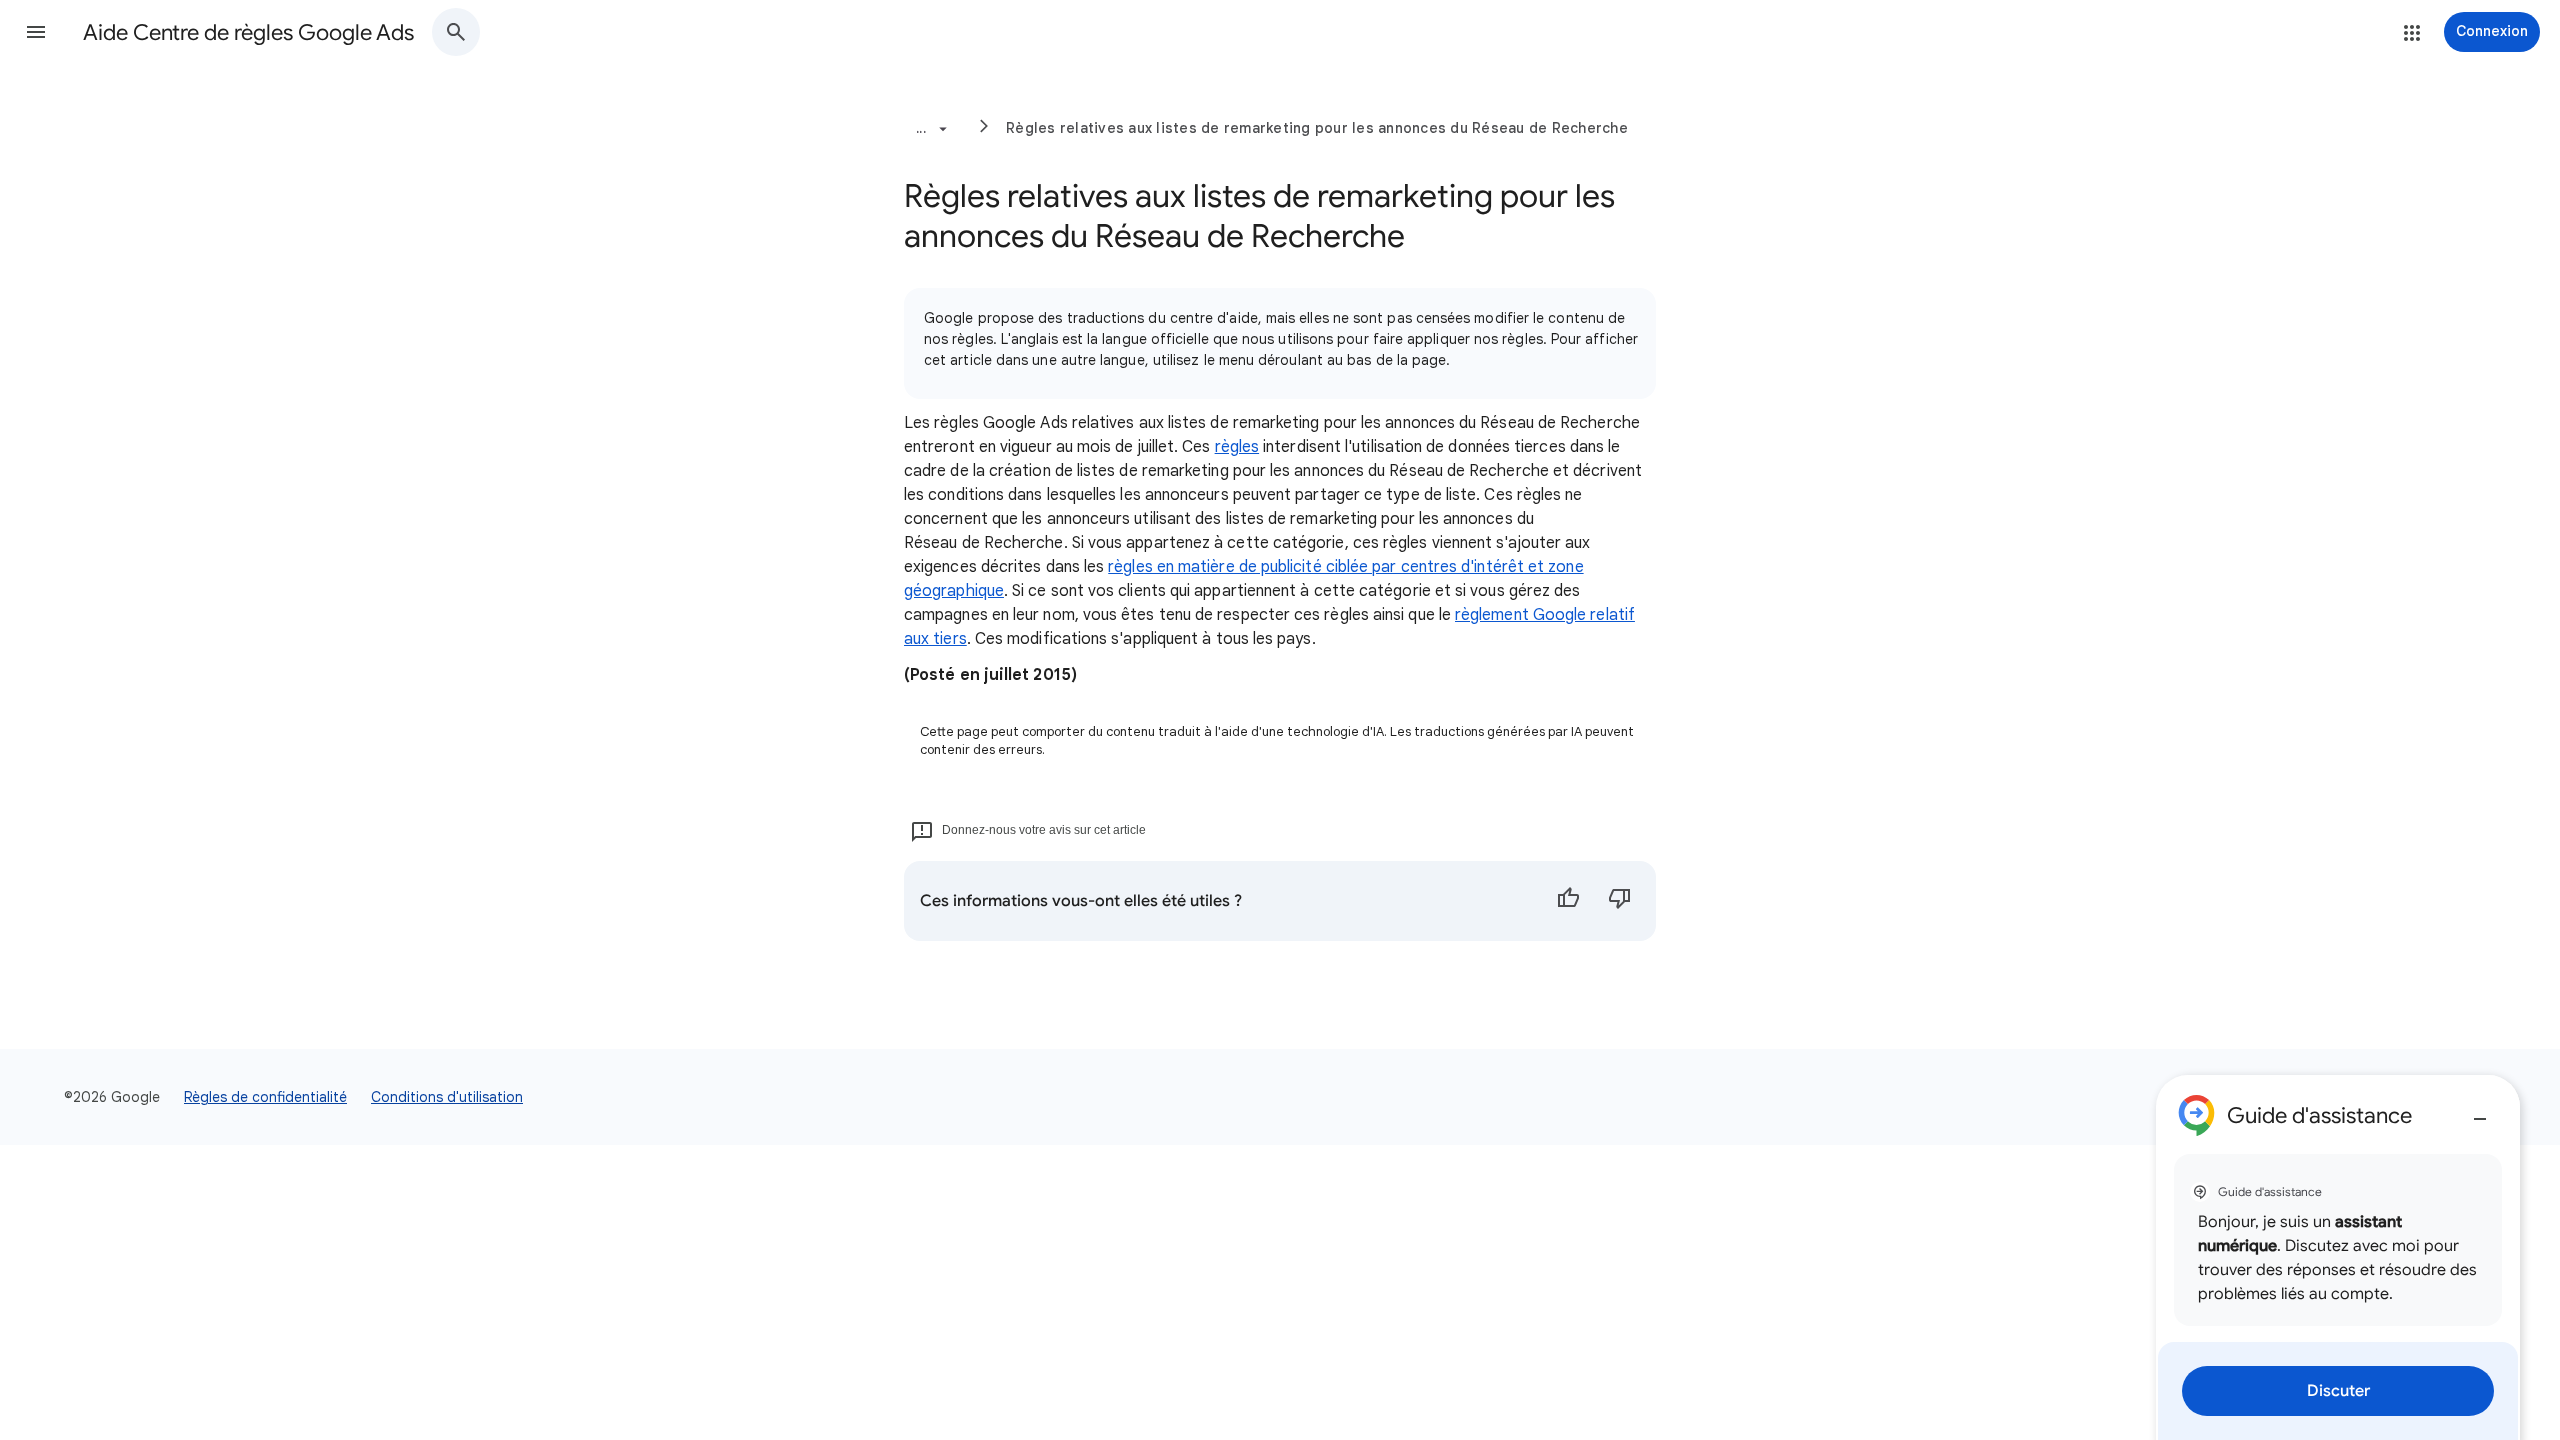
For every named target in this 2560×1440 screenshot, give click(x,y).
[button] (36, 32)
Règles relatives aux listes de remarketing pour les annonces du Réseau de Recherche (1317, 128)
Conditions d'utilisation (447, 1097)
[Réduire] (2480, 1111)
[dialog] (2338, 1257)
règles (1237, 447)
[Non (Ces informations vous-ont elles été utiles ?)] (1620, 901)
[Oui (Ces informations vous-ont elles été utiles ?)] (1568, 901)
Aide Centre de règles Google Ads (248, 32)
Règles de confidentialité (265, 1097)
